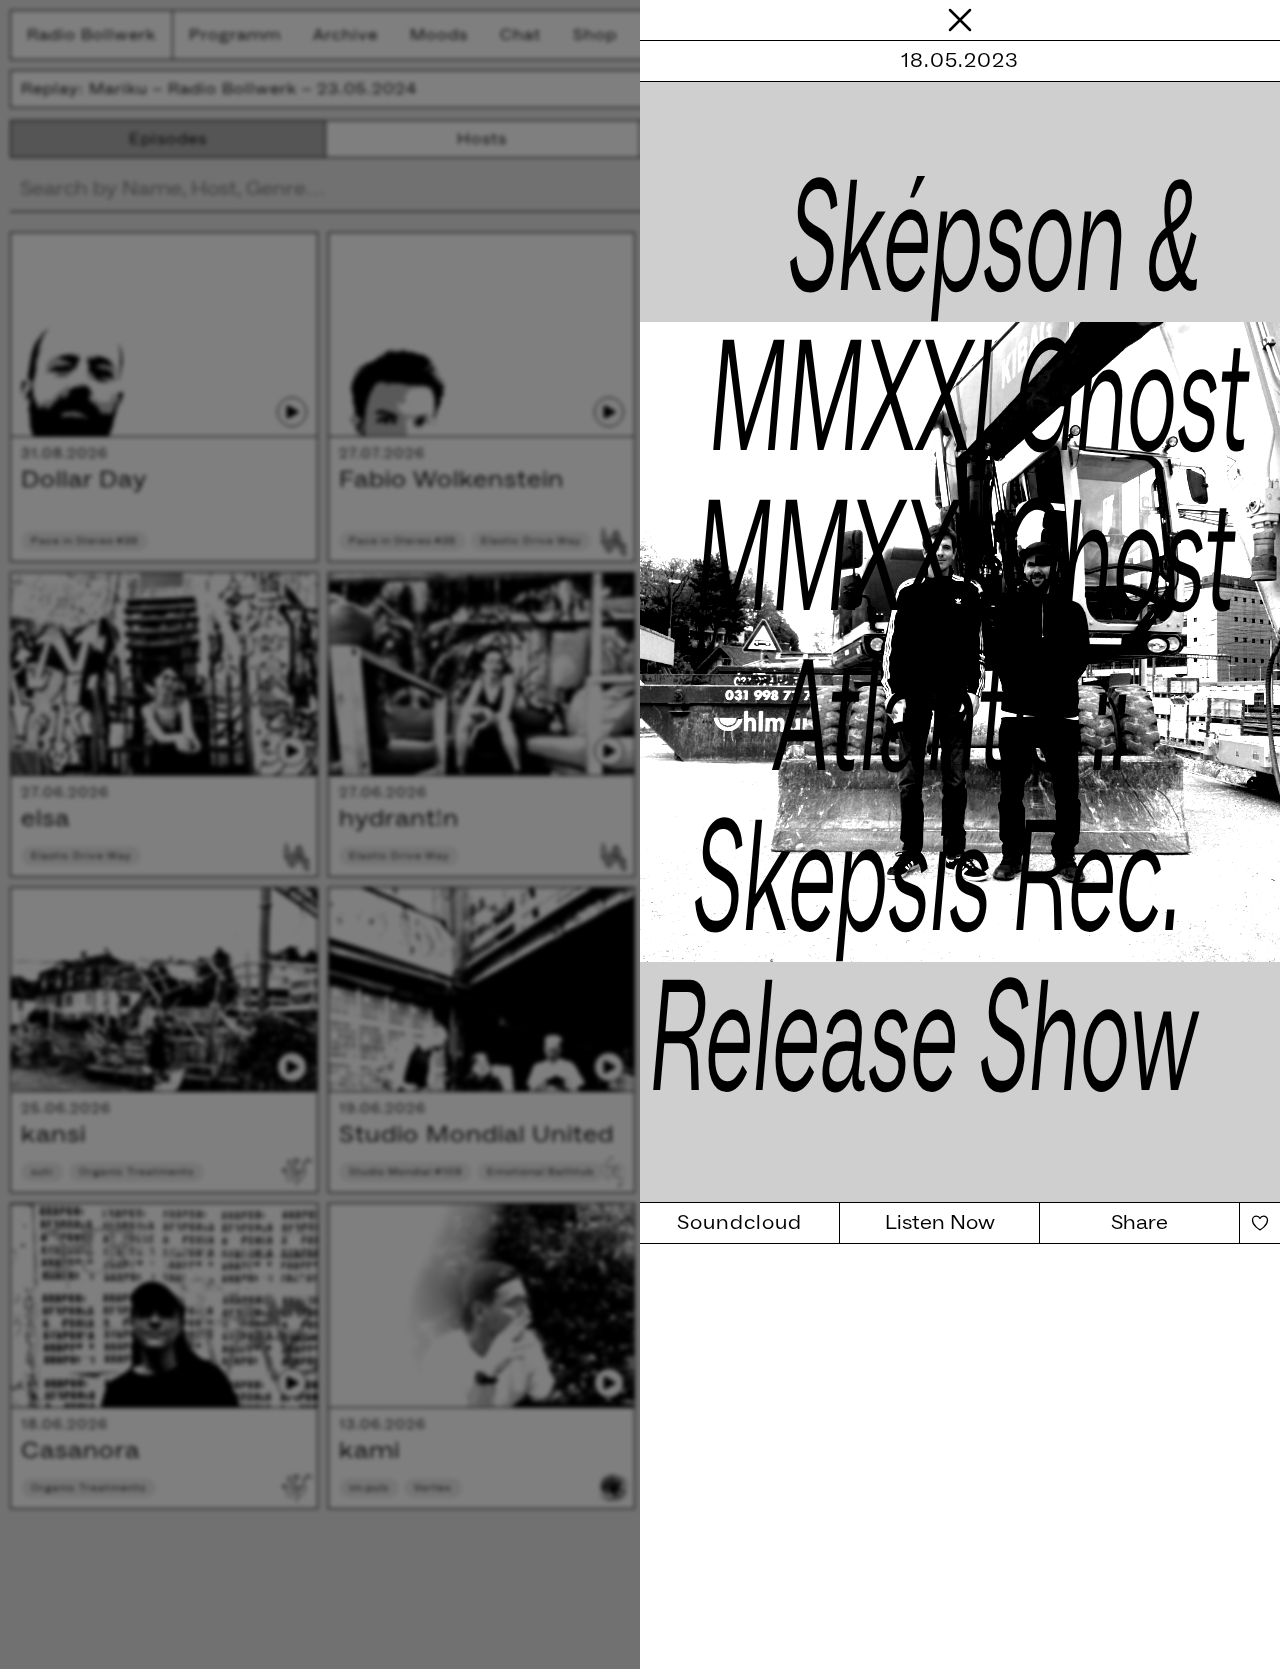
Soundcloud (739, 1223)
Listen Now (940, 1223)
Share (1139, 1223)
